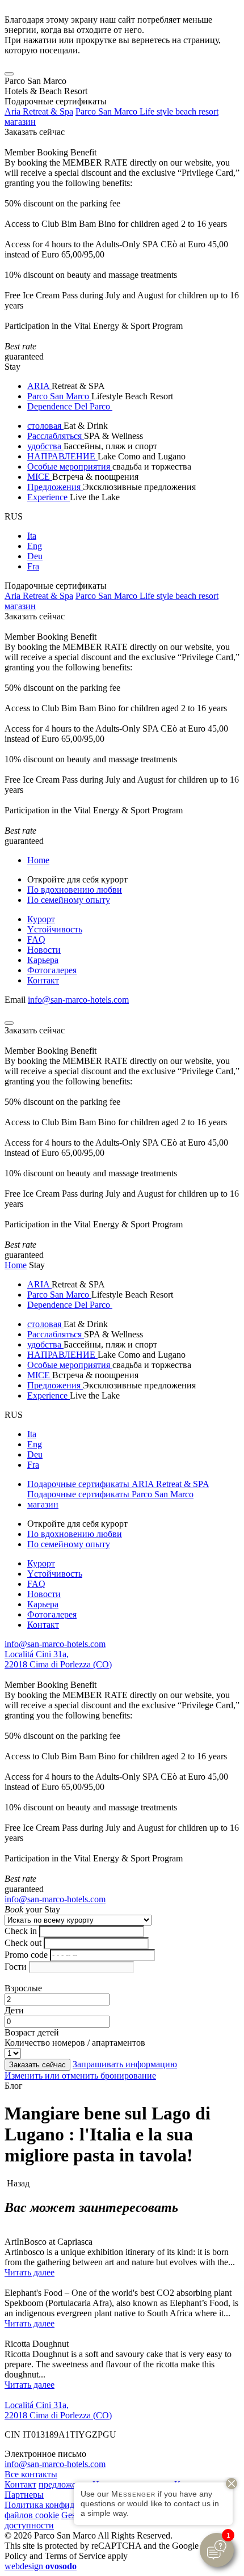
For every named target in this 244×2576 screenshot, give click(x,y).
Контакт (43, 980)
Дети (14, 2010)
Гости (16, 1967)
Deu (35, 556)
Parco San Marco (59, 396)
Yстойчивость (55, 929)
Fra (33, 566)
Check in (21, 1931)
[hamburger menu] (9, 74)
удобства (45, 446)
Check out (23, 1943)
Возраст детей (32, 2032)
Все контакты (31, 2474)
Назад (17, 2183)
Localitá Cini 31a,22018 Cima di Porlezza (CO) (58, 1659)
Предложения (55, 487)
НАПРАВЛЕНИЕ (62, 456)
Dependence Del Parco (70, 406)
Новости (44, 950)
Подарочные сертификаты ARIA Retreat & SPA (118, 1484)
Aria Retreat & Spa (39, 111)
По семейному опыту (69, 900)
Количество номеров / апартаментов (75, 2043)
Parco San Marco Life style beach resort (147, 111)
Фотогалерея (52, 970)
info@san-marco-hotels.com (78, 1000)
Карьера (43, 960)
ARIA (39, 386)
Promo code (26, 1955)
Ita (32, 536)
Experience (49, 497)
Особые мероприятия (70, 466)
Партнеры (24, 2495)
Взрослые (23, 1988)
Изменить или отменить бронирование (80, 2075)
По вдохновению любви (75, 890)
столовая (45, 426)
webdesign (41, 2566)
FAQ (36, 939)
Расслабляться (56, 436)
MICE (40, 477)
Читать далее (30, 2272)
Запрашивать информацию (125, 2064)
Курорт (41, 919)
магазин (20, 122)
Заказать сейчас (35, 132)
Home (38, 860)
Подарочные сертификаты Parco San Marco (110, 1494)
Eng (35, 546)
